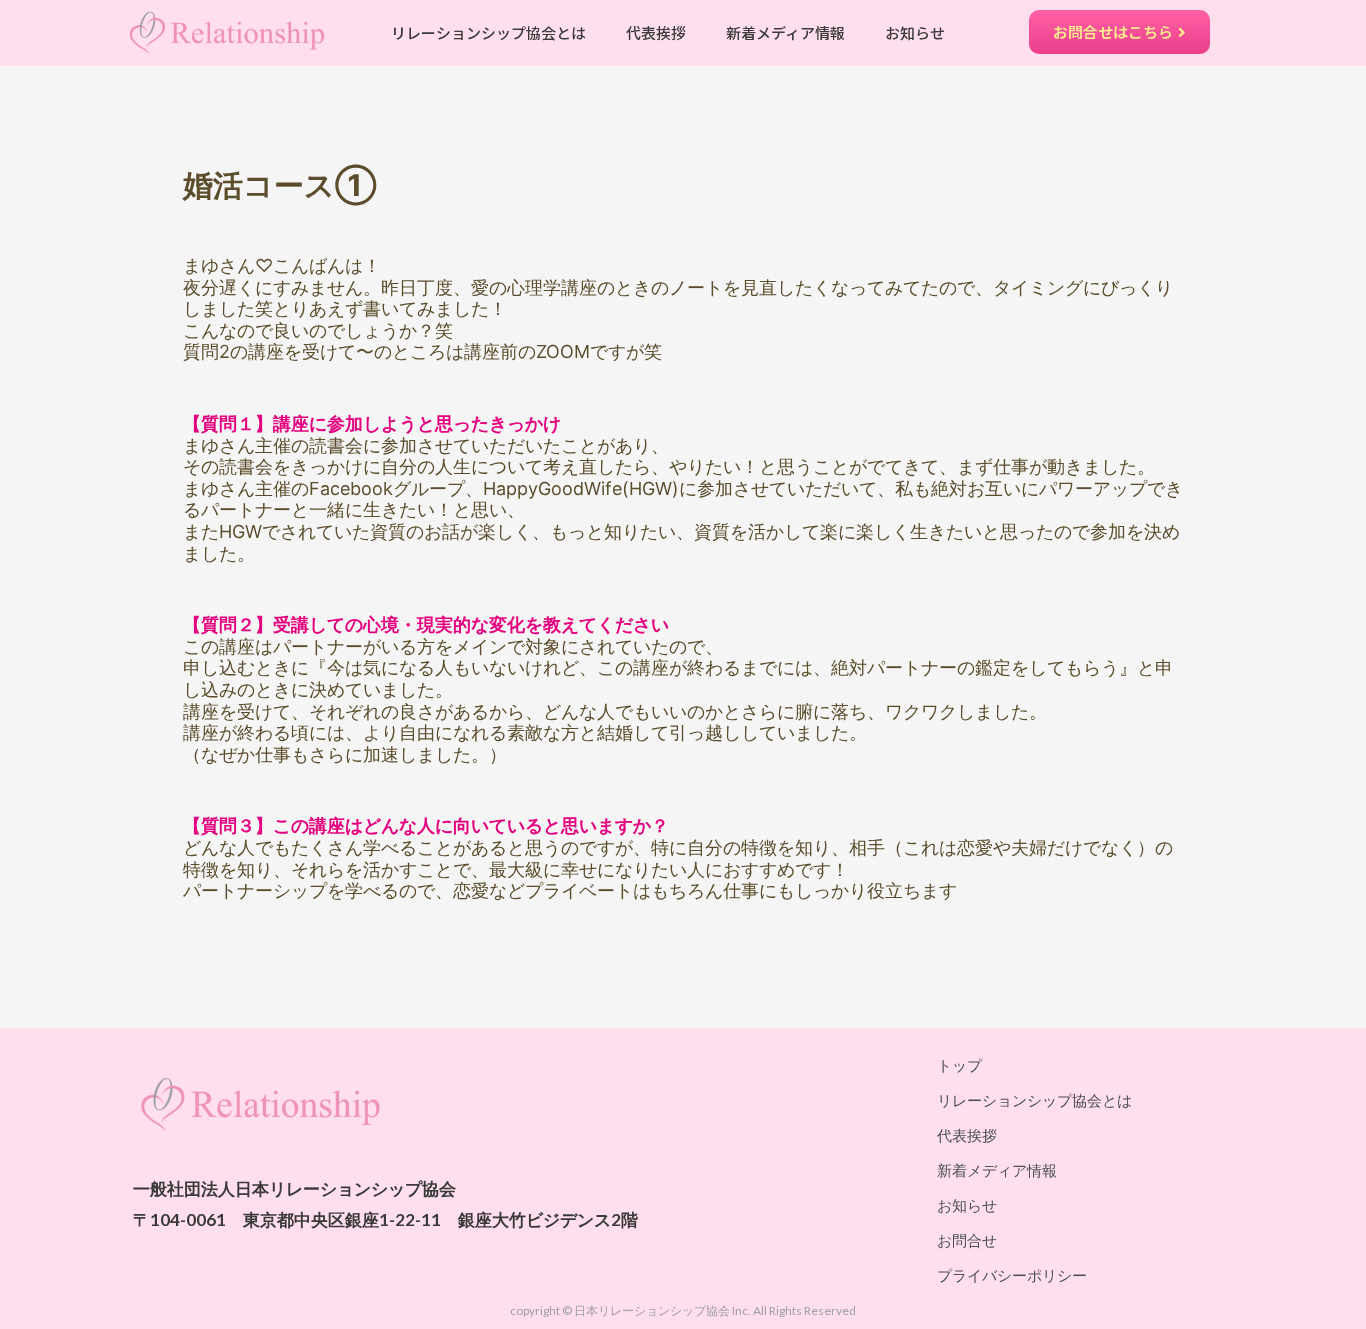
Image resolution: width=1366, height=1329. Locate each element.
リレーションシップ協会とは (488, 32)
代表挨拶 (656, 32)
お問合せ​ (967, 1240)
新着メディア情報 (785, 32)
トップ (959, 1065)
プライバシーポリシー (1012, 1275)
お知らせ (915, 32)
